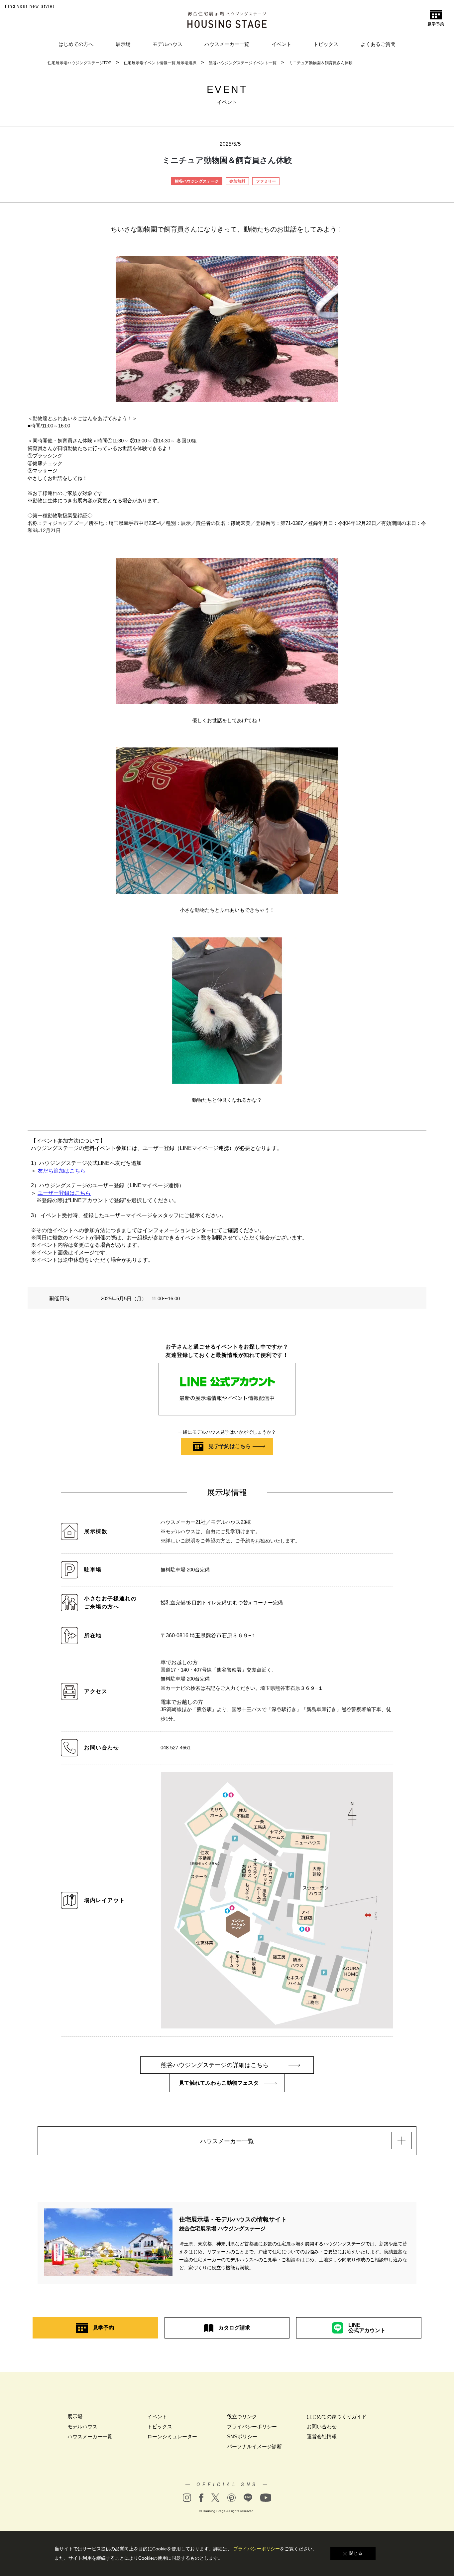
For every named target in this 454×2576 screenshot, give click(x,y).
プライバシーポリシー (252, 2426)
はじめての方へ (76, 44)
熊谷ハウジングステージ (197, 181)
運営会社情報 (322, 2436)
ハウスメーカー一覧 (227, 44)
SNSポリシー (242, 2436)
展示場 (123, 44)
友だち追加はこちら (61, 1171)
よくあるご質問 (378, 44)
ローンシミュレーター (172, 2436)
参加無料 (237, 181)
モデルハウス (168, 44)
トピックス (326, 44)
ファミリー (266, 181)
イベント (282, 44)
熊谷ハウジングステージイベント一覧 (243, 63)
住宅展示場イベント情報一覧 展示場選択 (160, 63)
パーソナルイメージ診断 (254, 2446)
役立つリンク (242, 2416)
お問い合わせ (322, 2426)
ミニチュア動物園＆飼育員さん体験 (321, 63)
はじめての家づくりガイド (337, 2416)
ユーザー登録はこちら (64, 1193)
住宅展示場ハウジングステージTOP (79, 63)
